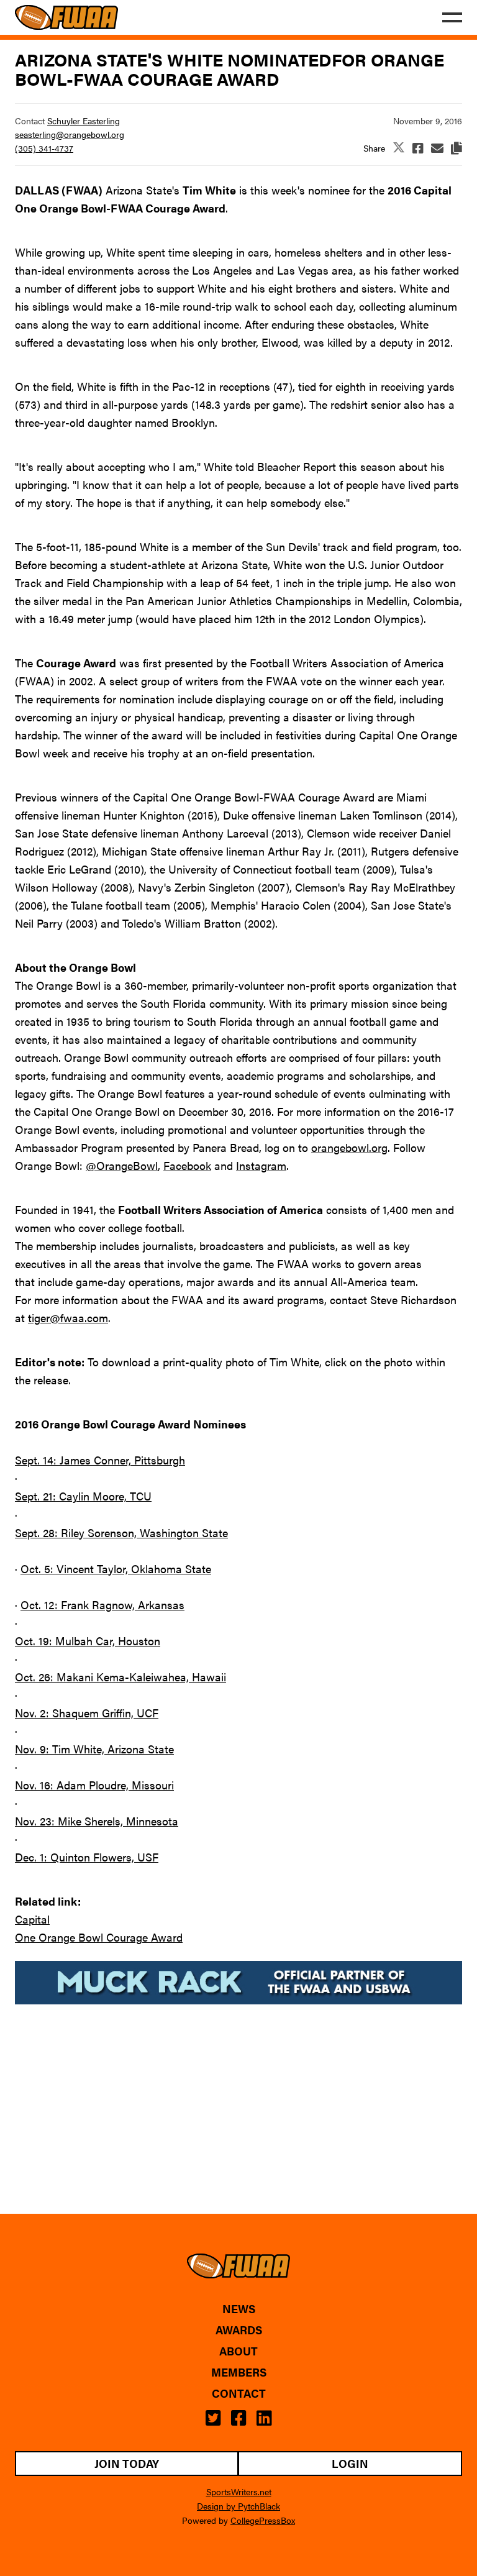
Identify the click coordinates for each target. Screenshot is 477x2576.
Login (350, 2463)
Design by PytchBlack (238, 2506)
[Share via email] (437, 148)
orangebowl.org (349, 1147)
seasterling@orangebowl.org (70, 134)
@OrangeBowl (122, 1165)
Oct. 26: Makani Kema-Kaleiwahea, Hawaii (120, 1677)
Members (239, 2372)
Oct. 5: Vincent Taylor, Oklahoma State (116, 1569)
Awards (239, 2330)
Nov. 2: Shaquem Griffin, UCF (87, 1713)
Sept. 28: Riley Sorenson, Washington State (121, 1532)
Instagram (261, 1165)
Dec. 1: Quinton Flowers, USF (87, 1857)
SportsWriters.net (239, 2492)
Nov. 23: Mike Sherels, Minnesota (97, 1821)
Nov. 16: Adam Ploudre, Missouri (94, 1785)
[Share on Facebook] (418, 148)
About (238, 2351)
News (239, 2309)
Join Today (127, 2463)
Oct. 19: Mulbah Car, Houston (88, 1641)
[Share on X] (399, 148)
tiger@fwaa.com (68, 1318)
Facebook (187, 1165)
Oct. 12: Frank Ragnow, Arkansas (102, 1605)
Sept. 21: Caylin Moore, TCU (83, 1496)
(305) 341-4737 (44, 148)
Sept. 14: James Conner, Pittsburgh (100, 1460)
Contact (239, 2393)
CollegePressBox (263, 2520)
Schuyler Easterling (84, 121)
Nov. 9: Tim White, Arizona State (94, 1749)
